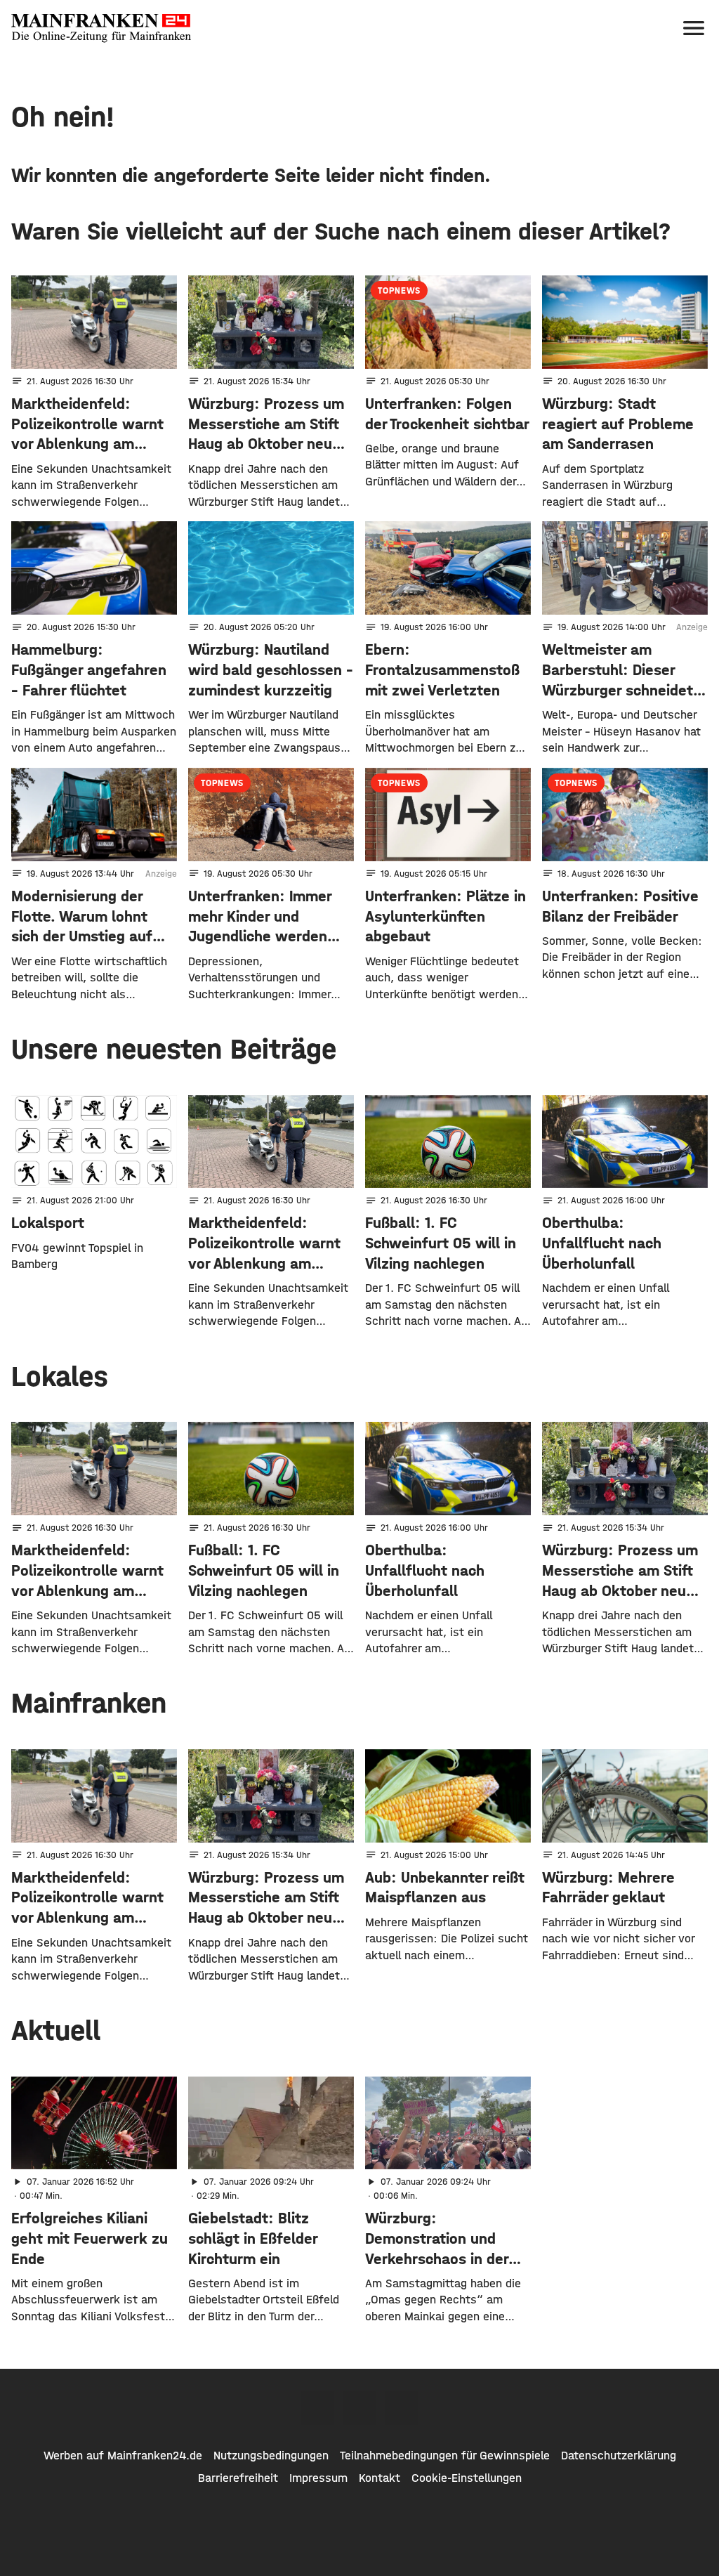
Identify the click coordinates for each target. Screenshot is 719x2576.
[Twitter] (359, 2408)
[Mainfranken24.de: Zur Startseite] (101, 28)
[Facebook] (317, 2408)
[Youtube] (402, 2408)
